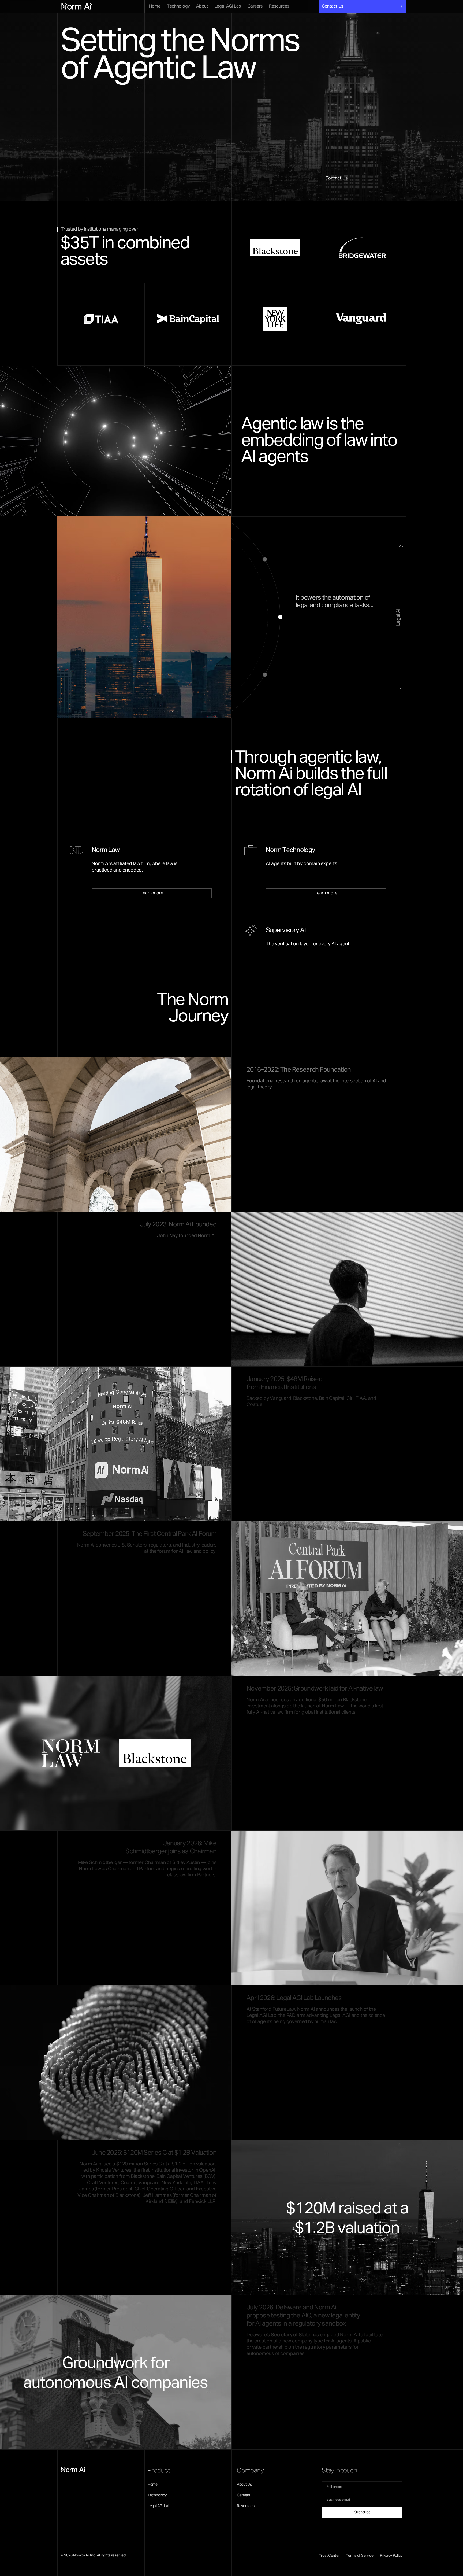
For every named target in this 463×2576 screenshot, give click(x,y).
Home (153, 2485)
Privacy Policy (391, 2556)
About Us (244, 2485)
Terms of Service (360, 2556)
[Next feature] (401, 686)
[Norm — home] (72, 6)
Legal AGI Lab (159, 2506)
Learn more (152, 893)
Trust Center (329, 2556)
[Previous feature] (401, 548)
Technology (157, 2495)
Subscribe (362, 2512)
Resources (246, 2506)
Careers (243, 2495)
